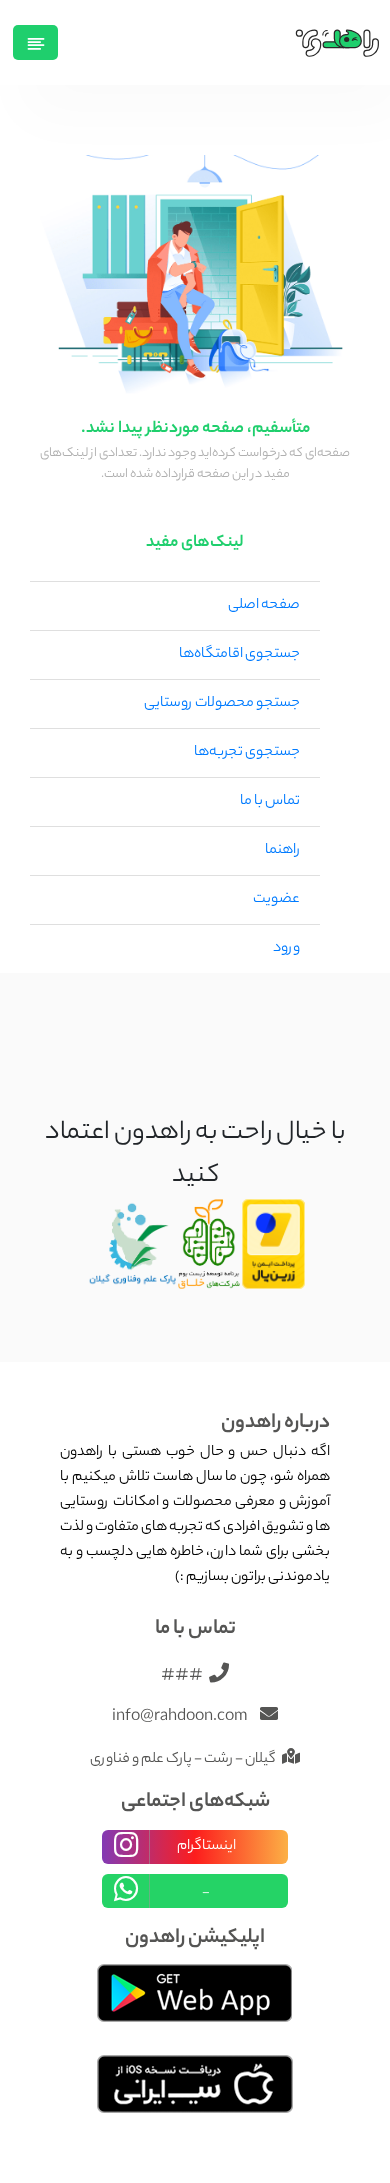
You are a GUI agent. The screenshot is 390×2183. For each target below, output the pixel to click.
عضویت (276, 900)
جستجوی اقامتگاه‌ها (239, 655)
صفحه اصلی (264, 606)
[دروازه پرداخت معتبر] (274, 1245)
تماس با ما (270, 802)
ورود (286, 949)
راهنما (282, 851)
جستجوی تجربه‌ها (247, 753)
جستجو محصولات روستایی (222, 704)
